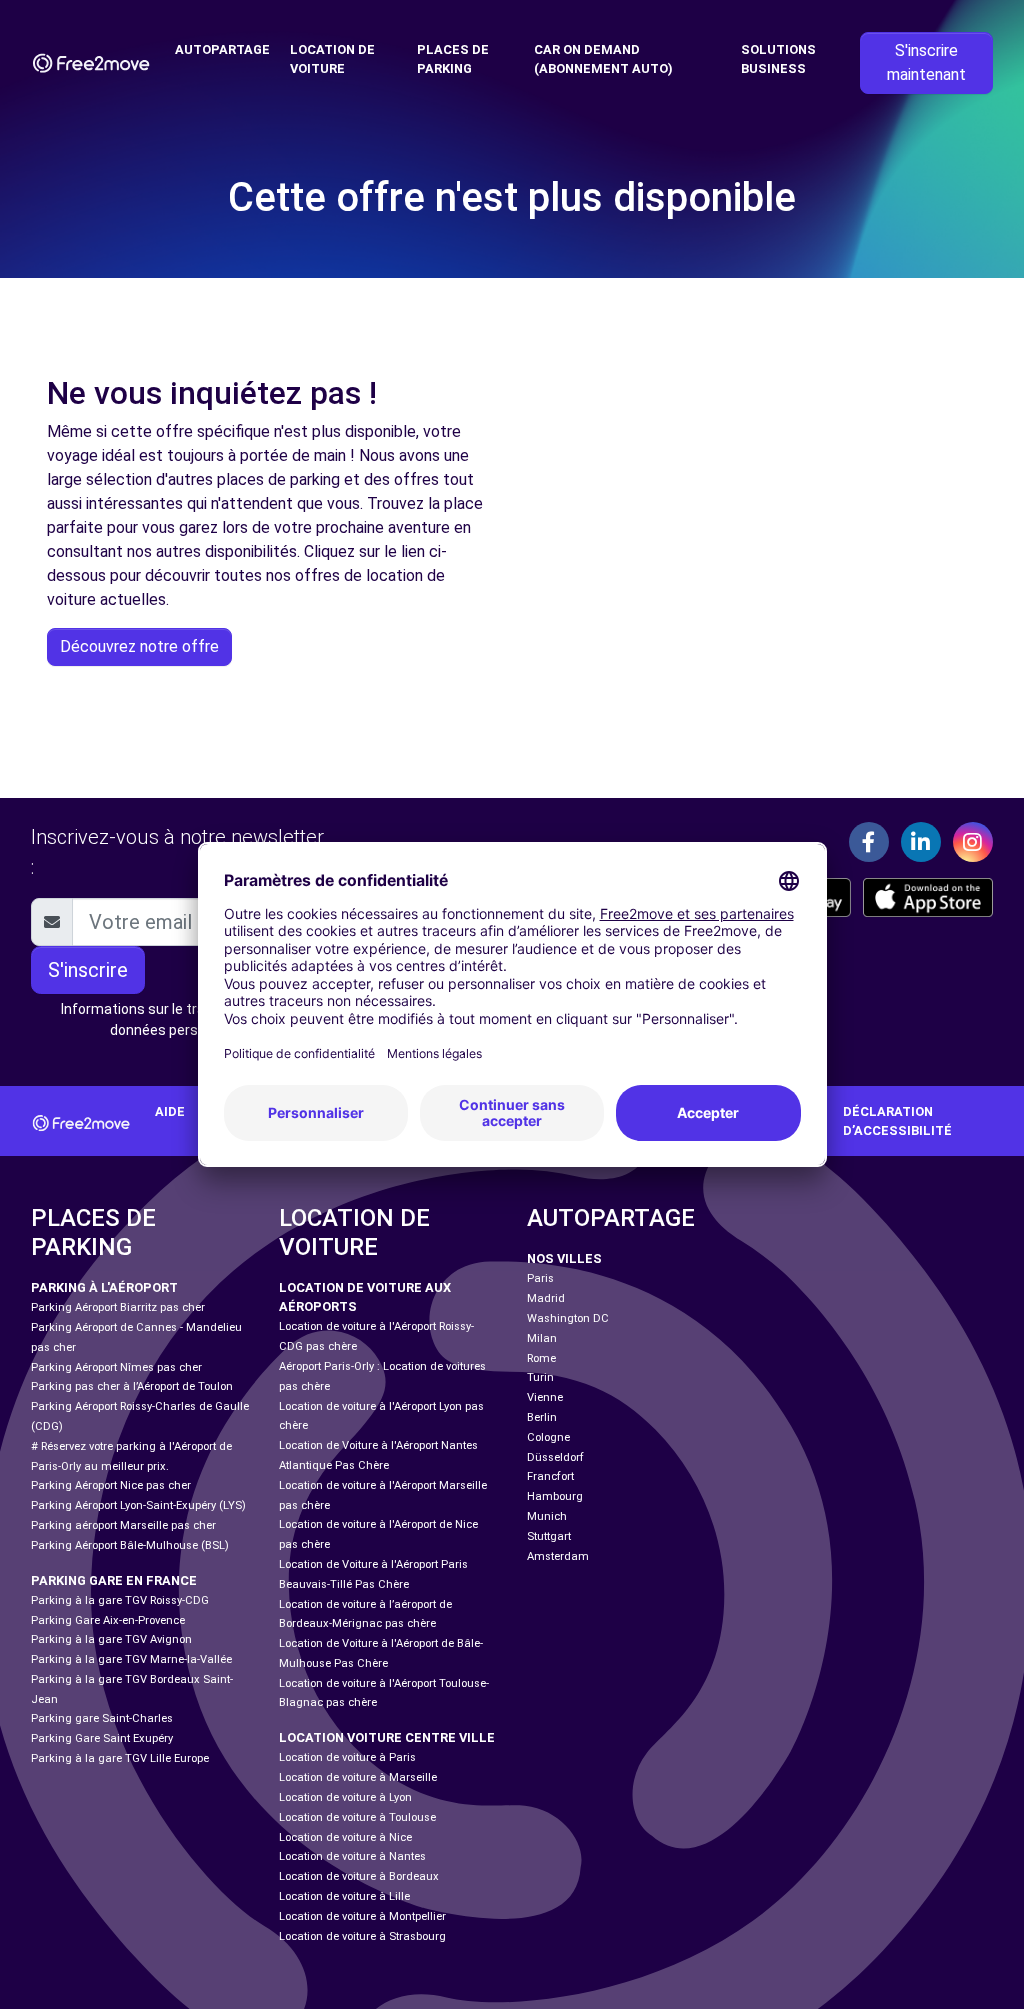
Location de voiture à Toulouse (357, 1817)
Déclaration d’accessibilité (897, 1121)
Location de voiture (332, 59)
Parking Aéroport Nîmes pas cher (116, 1367)
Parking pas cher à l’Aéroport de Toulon (132, 1386)
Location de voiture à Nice (345, 1837)
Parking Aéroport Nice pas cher (111, 1485)
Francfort (550, 1476)
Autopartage (222, 49)
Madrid (546, 1298)
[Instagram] (973, 842)
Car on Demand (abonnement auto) (603, 59)
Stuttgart (549, 1536)
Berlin (542, 1417)
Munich (547, 1516)
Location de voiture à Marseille (358, 1777)
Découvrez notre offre (139, 646)
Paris (540, 1278)
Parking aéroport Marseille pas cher (123, 1525)
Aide (170, 1111)
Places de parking (453, 59)
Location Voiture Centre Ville (387, 1737)
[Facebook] (869, 842)
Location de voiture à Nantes (352, 1856)
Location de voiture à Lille (344, 1896)
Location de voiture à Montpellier (362, 1916)
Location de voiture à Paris (347, 1757)
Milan (542, 1338)
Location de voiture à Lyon (345, 1797)
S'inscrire (88, 970)
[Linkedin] (921, 842)
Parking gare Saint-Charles (102, 1718)
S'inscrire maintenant (926, 62)
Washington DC (568, 1318)
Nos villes (564, 1258)
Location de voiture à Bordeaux (359, 1876)
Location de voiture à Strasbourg (362, 1936)
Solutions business (778, 59)
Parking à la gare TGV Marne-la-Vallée (131, 1659)
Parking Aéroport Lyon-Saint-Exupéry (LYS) (138, 1505)
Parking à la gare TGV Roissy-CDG (120, 1600)
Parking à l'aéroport (104, 1287)
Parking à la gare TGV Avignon (111, 1639)
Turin (540, 1377)
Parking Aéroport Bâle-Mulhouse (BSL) (130, 1545)
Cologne (548, 1437)
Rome (541, 1358)
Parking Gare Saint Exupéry (102, 1738)
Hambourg (555, 1496)
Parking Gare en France (114, 1580)
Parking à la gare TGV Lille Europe (120, 1758)
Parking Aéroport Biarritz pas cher (118, 1307)
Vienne (545, 1397)
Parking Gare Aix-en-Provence (108, 1620)
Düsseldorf (555, 1457)
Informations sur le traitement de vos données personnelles (181, 1019)
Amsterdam (558, 1556)
